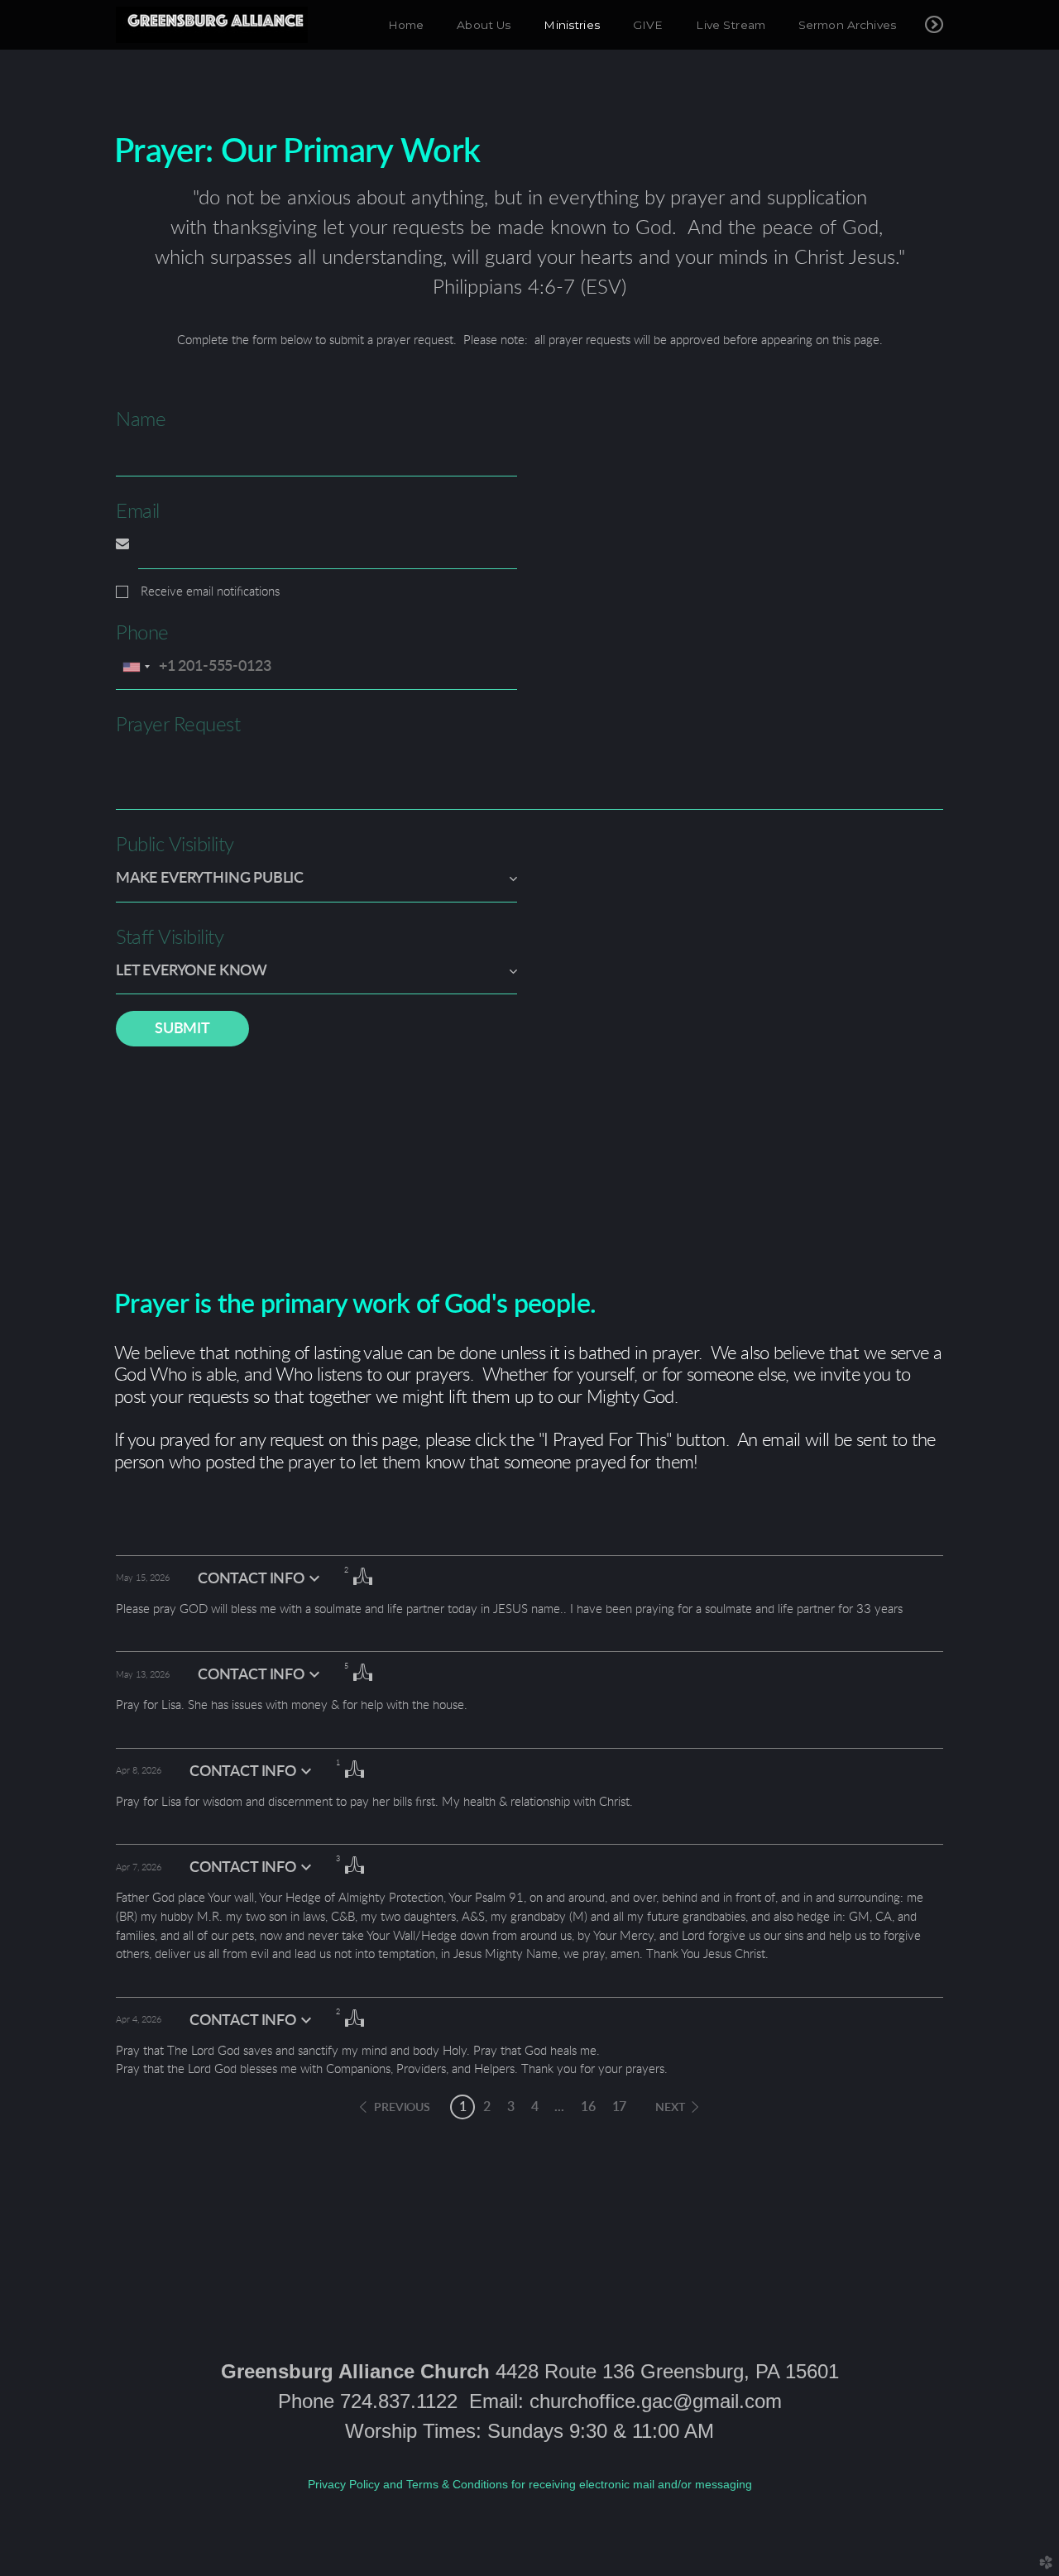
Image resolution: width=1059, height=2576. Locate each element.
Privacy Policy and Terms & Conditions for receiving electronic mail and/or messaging (530, 2484)
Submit (182, 1029)
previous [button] (402, 2108)
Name (141, 420)
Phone (142, 634)
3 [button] (511, 2107)
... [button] (559, 2107)
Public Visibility (175, 845)
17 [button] (620, 2107)
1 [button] (463, 2107)
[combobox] (136, 667)
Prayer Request (178, 725)
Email (138, 512)
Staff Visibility (170, 938)
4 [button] (535, 2107)
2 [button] (487, 2107)
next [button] (670, 2108)
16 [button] (588, 2107)
